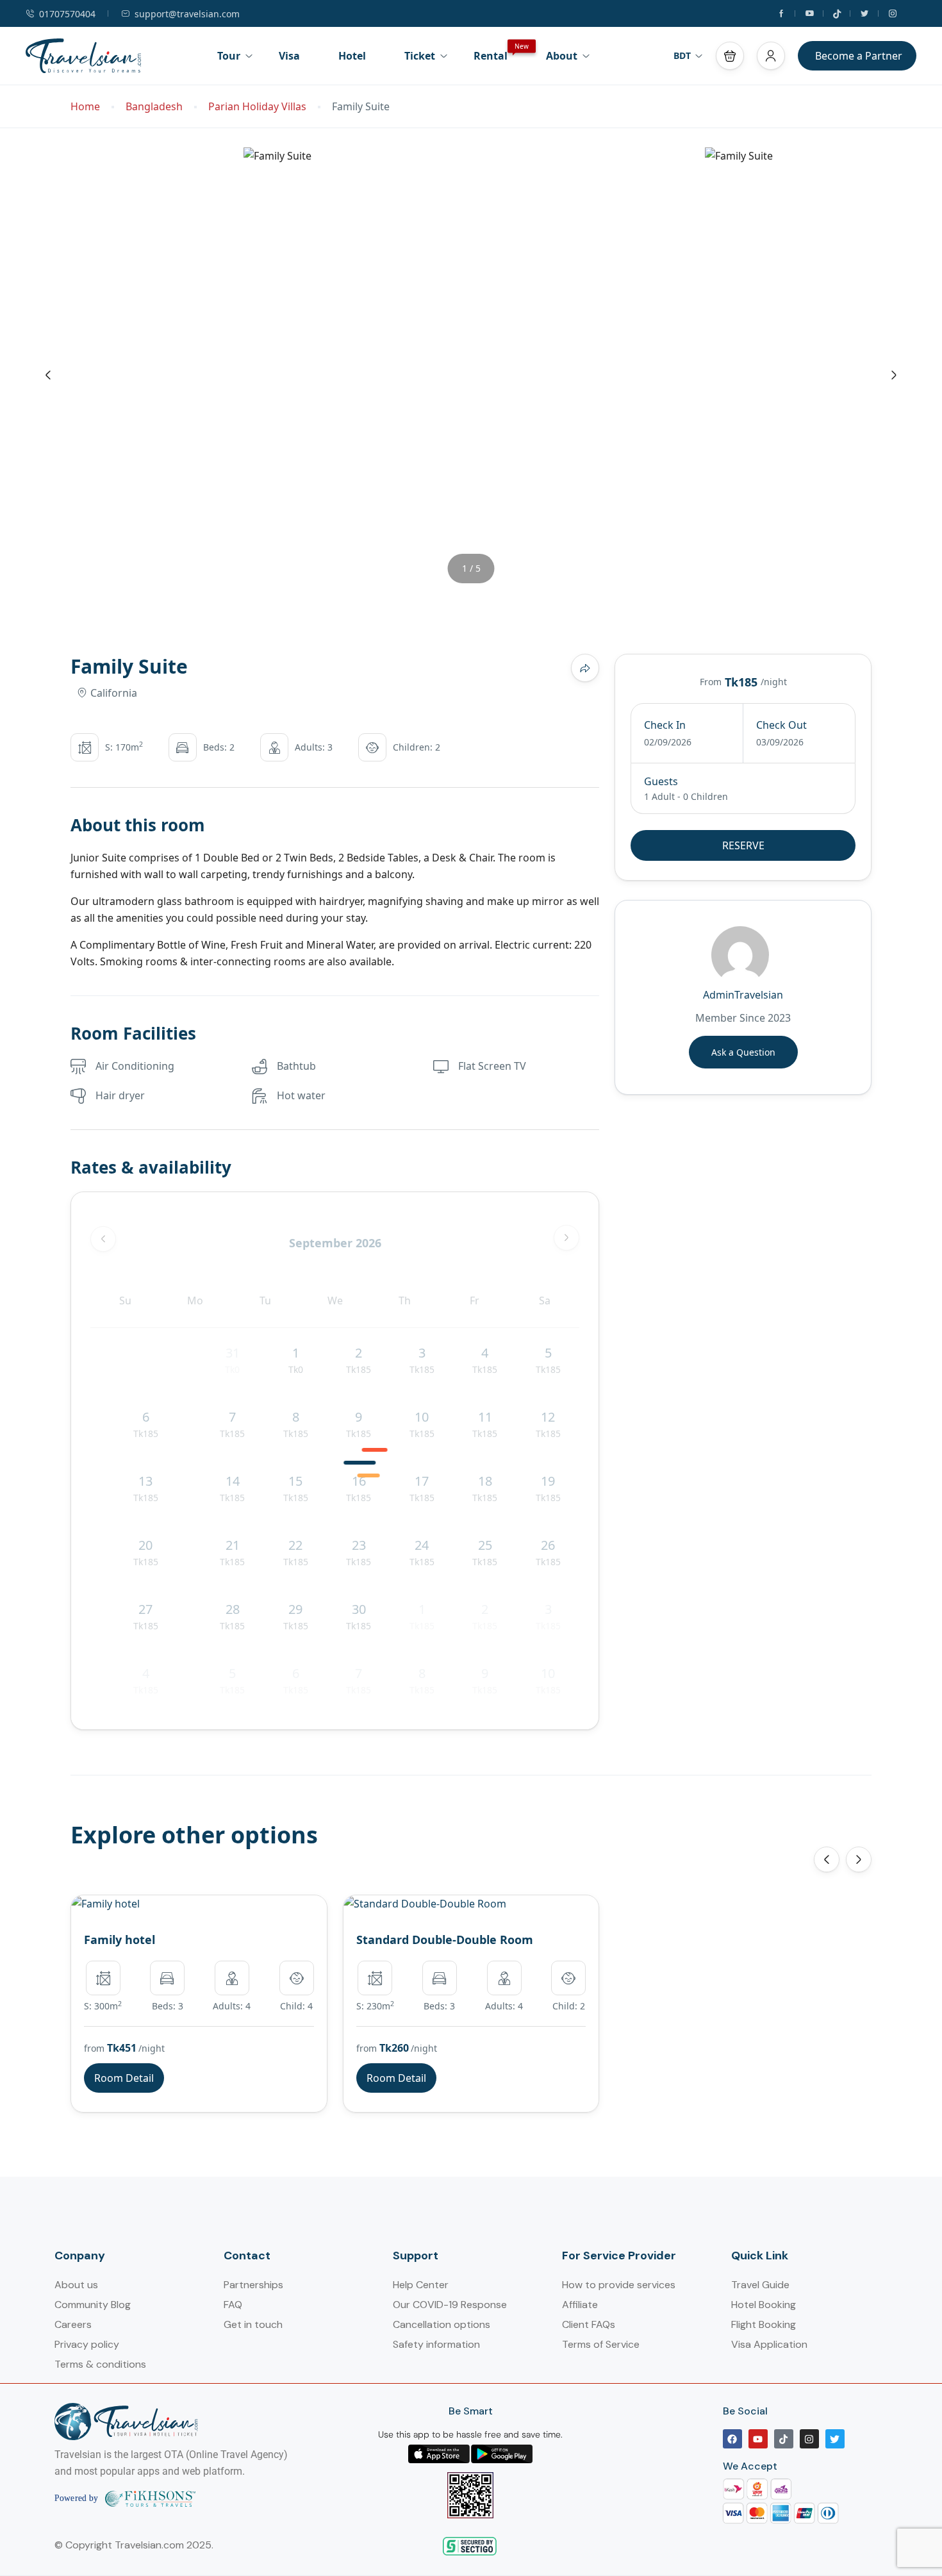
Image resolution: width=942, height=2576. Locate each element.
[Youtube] (758, 2439)
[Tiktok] (784, 2439)
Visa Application (769, 2344)
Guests (661, 781)
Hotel (352, 56)
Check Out (781, 725)
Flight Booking (764, 2324)
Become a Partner (859, 56)
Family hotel (120, 1940)
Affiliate (580, 2305)
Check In (665, 725)
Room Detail (124, 2078)
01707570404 (67, 14)
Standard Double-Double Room (445, 1940)
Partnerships (253, 2285)
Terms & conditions (100, 2364)
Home (85, 107)
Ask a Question (743, 1052)
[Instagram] (809, 2439)
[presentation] (48, 375)
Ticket (420, 56)
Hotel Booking (764, 2305)
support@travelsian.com (187, 14)
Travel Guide (760, 2285)
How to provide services (619, 2285)
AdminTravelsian (743, 995)
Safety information (436, 2344)
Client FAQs (589, 2324)
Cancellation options (442, 2324)
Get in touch (253, 2324)
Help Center (421, 2285)
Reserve (743, 845)
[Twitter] (835, 2439)
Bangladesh (154, 107)
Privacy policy (87, 2344)
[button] (730, 56)
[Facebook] (732, 2439)
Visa (289, 56)
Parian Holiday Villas (257, 107)
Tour (229, 56)
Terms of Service (601, 2344)
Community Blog (93, 2305)
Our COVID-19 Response (450, 2305)
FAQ (233, 2305)
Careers (73, 2324)
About (562, 56)
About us (76, 2285)
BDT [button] (682, 55)
